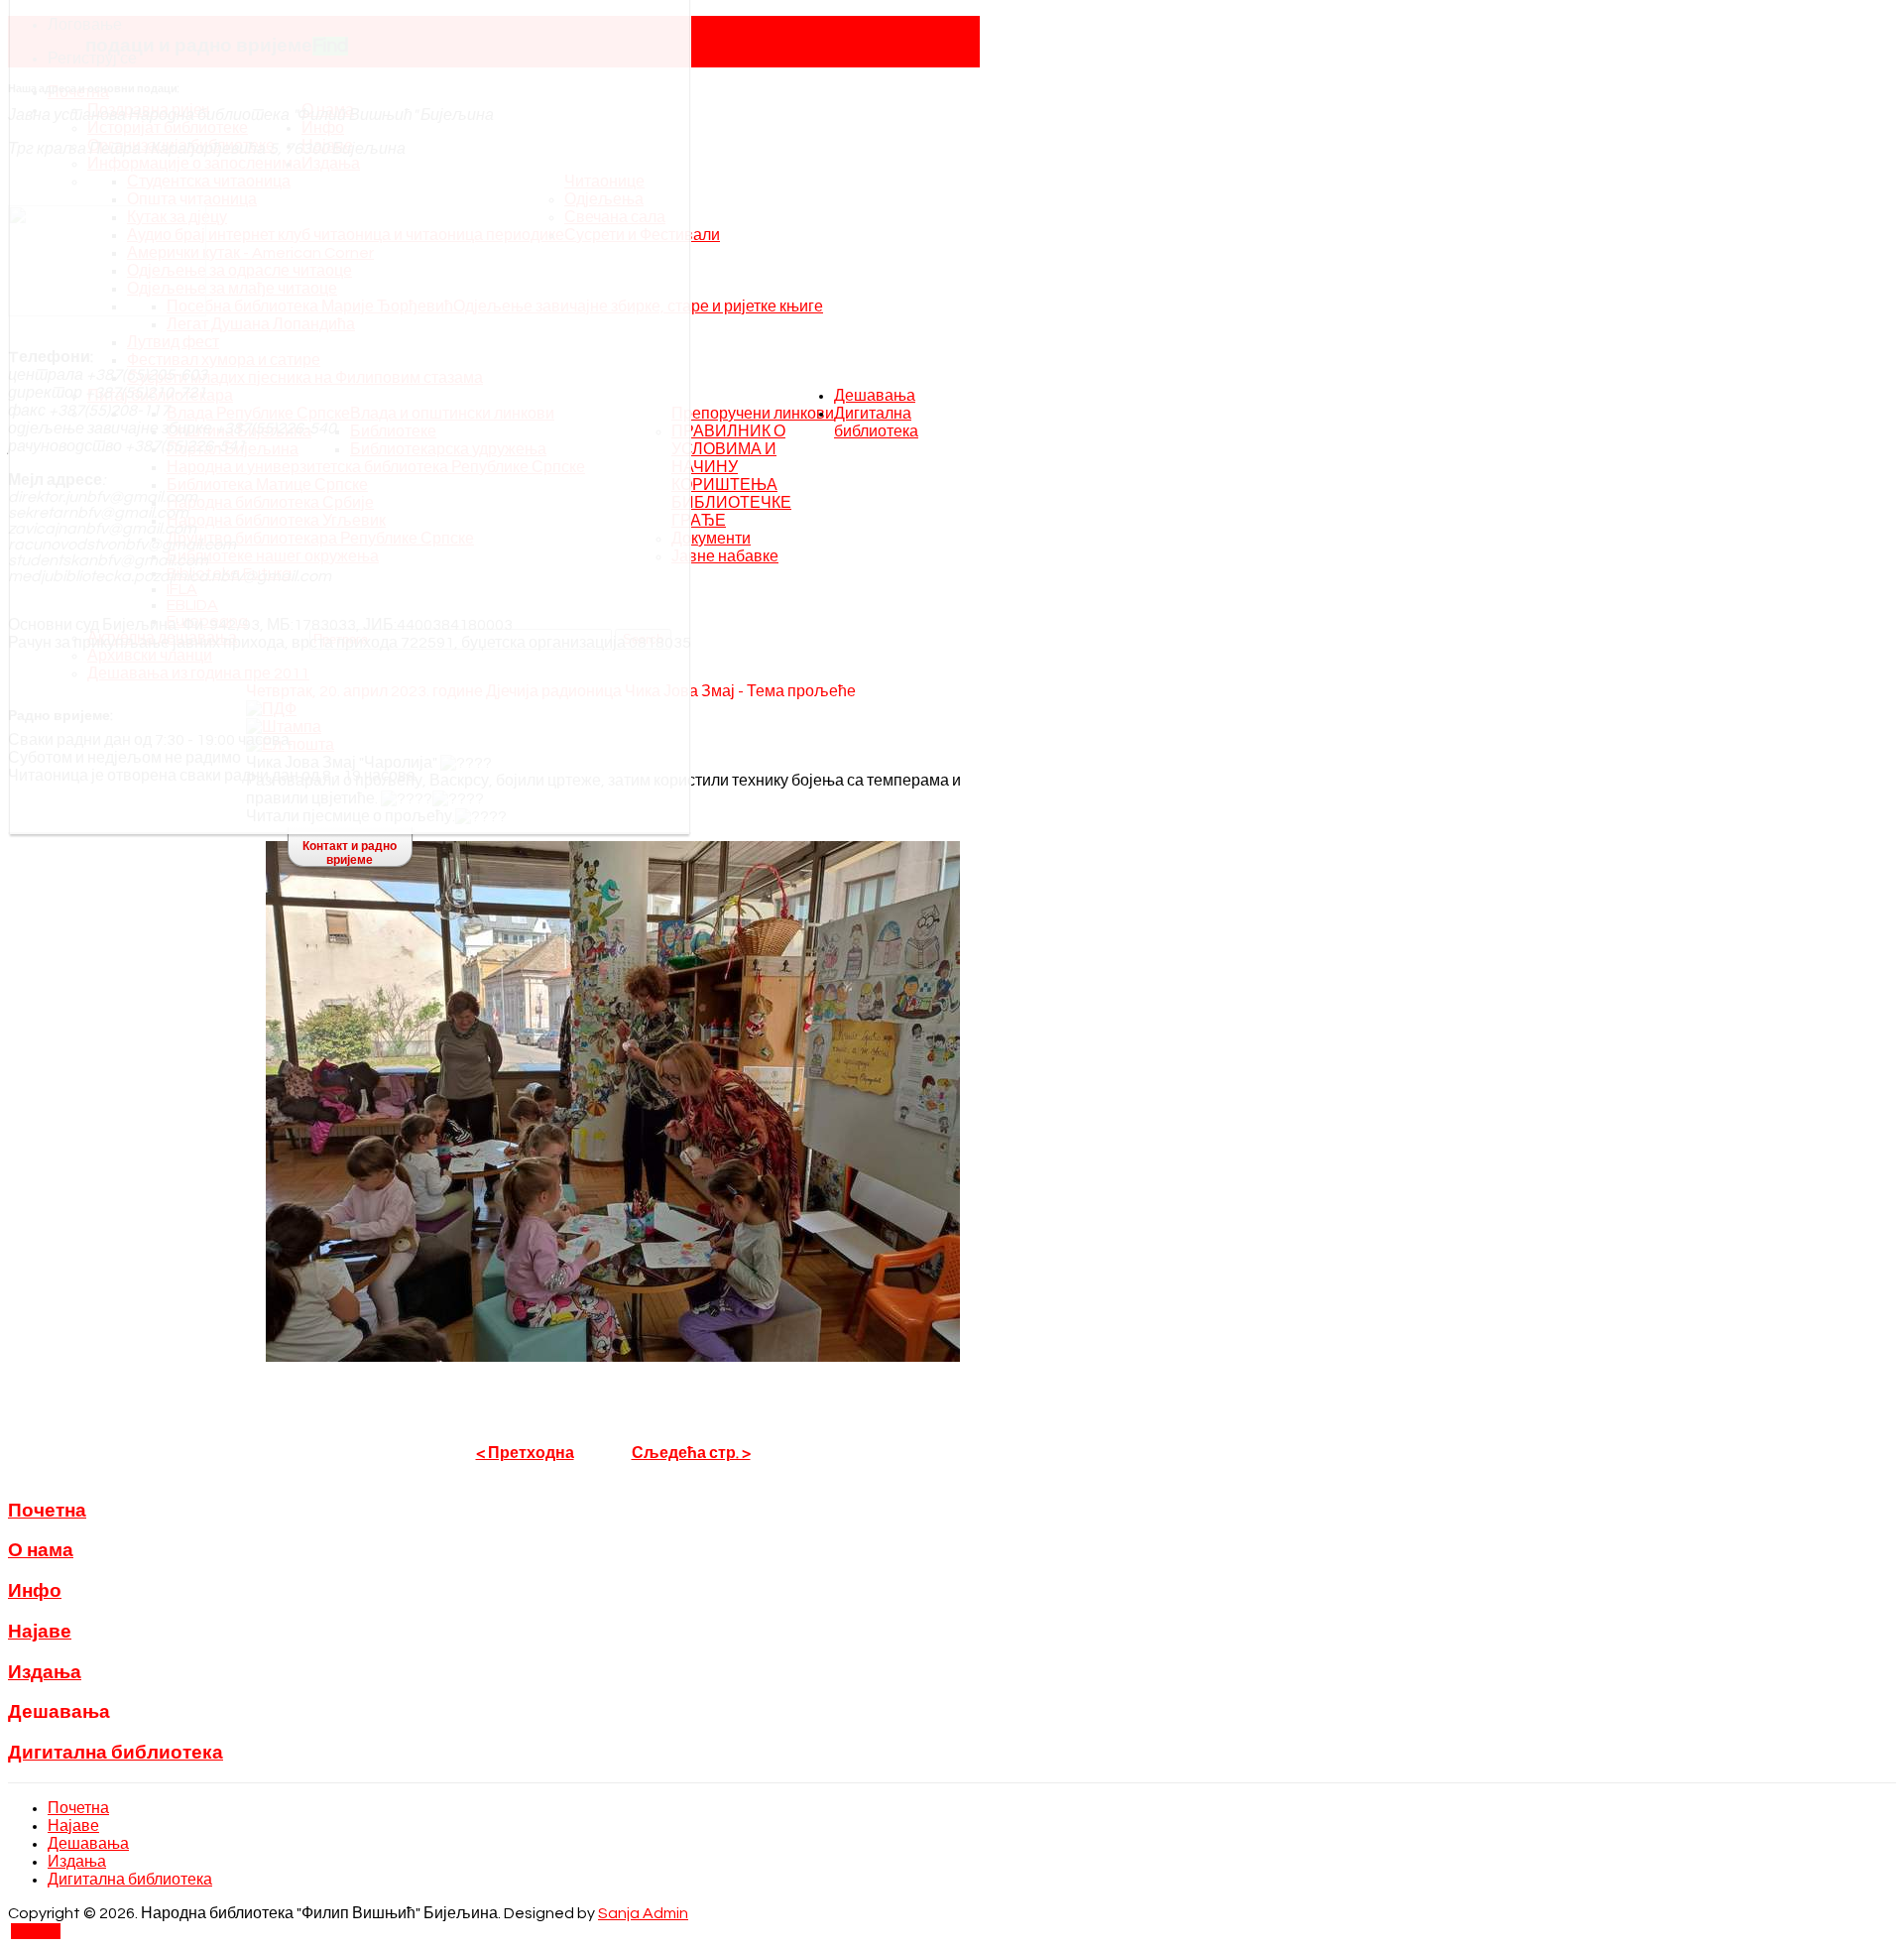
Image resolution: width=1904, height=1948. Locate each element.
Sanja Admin (643, 1913)
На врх (36, 1931)
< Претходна (525, 1453)
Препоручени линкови (753, 414)
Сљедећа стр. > (691, 1453)
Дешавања (875, 396)
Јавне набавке (725, 556)
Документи (711, 539)
